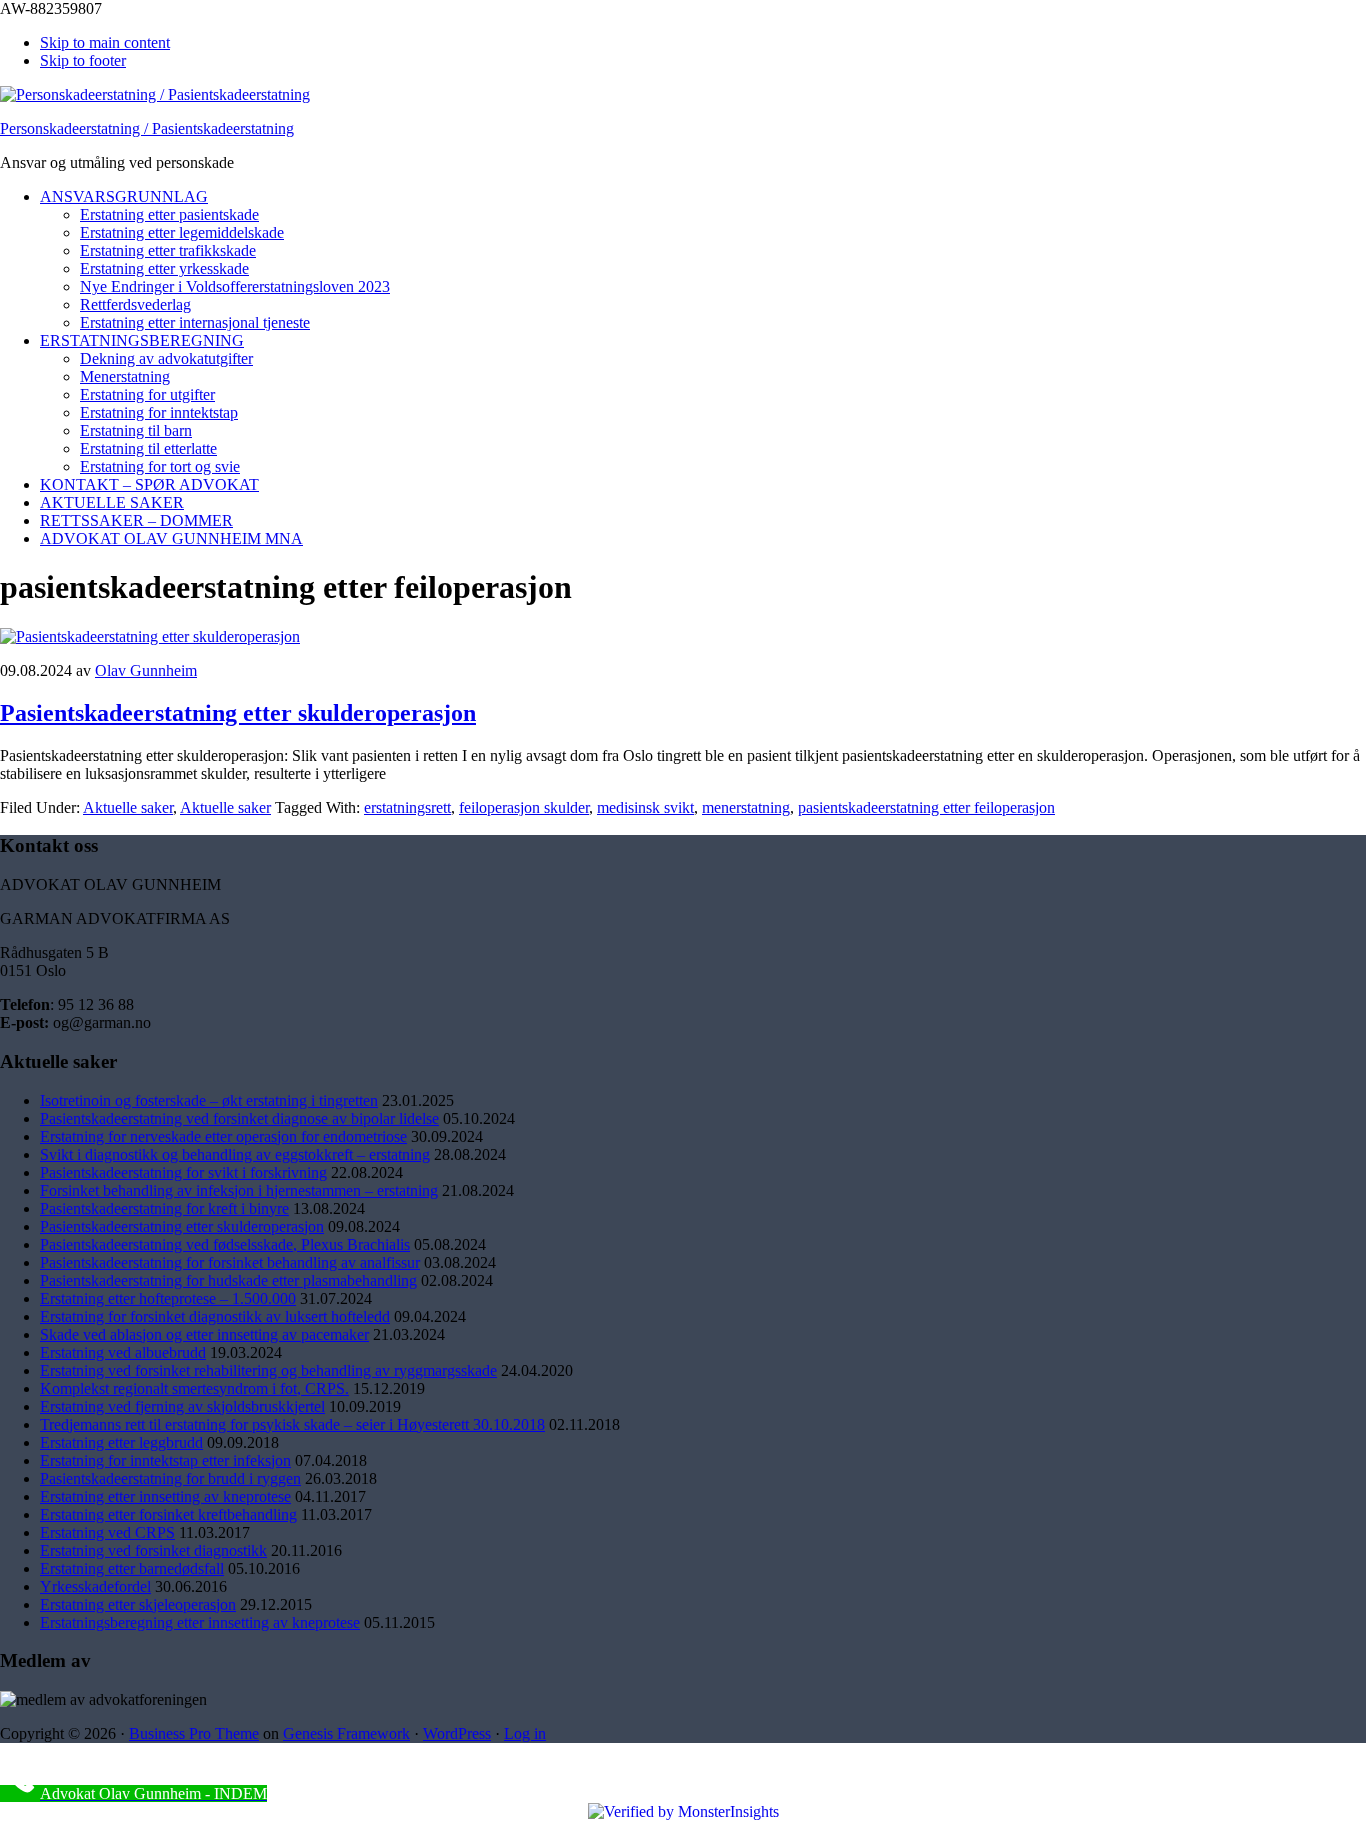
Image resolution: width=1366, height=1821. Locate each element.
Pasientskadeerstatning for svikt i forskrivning (183, 1172)
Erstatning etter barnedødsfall (132, 1568)
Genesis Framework (346, 1733)
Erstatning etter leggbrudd (121, 1442)
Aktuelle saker (128, 807)
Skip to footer (83, 60)
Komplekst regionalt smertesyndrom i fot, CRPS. (194, 1388)
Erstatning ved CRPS (107, 1532)
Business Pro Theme (194, 1733)
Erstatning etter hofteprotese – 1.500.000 (168, 1298)
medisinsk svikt (645, 807)
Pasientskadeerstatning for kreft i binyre (164, 1208)
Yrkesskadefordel (95, 1586)
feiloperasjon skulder (524, 807)
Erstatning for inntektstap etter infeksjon (165, 1460)
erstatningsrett (407, 807)
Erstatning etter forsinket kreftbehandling (168, 1514)
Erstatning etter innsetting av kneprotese (165, 1496)
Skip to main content (105, 42)
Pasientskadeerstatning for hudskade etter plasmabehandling (228, 1280)
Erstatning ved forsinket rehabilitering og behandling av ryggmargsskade (268, 1370)
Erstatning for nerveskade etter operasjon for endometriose (223, 1136)
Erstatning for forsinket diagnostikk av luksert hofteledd (215, 1316)
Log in (525, 1733)
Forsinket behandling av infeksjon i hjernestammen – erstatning (239, 1190)
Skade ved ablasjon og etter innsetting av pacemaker (204, 1334)
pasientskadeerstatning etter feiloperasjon (926, 807)
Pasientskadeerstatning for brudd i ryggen (170, 1478)
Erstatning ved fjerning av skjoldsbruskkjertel (182, 1406)
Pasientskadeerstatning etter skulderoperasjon (238, 713)
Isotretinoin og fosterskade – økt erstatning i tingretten (209, 1100)
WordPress (457, 1733)
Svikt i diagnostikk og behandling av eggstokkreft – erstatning (235, 1154)
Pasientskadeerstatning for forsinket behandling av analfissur (230, 1262)
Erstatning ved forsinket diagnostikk (153, 1550)
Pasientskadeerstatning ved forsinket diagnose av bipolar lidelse (239, 1118)
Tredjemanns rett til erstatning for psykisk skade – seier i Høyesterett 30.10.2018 (292, 1424)
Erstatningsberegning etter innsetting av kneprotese (200, 1622)
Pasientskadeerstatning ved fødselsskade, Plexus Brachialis (225, 1244)
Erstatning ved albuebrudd (123, 1352)
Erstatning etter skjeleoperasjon (138, 1604)
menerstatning (746, 807)
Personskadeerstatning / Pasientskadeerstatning (147, 128)
